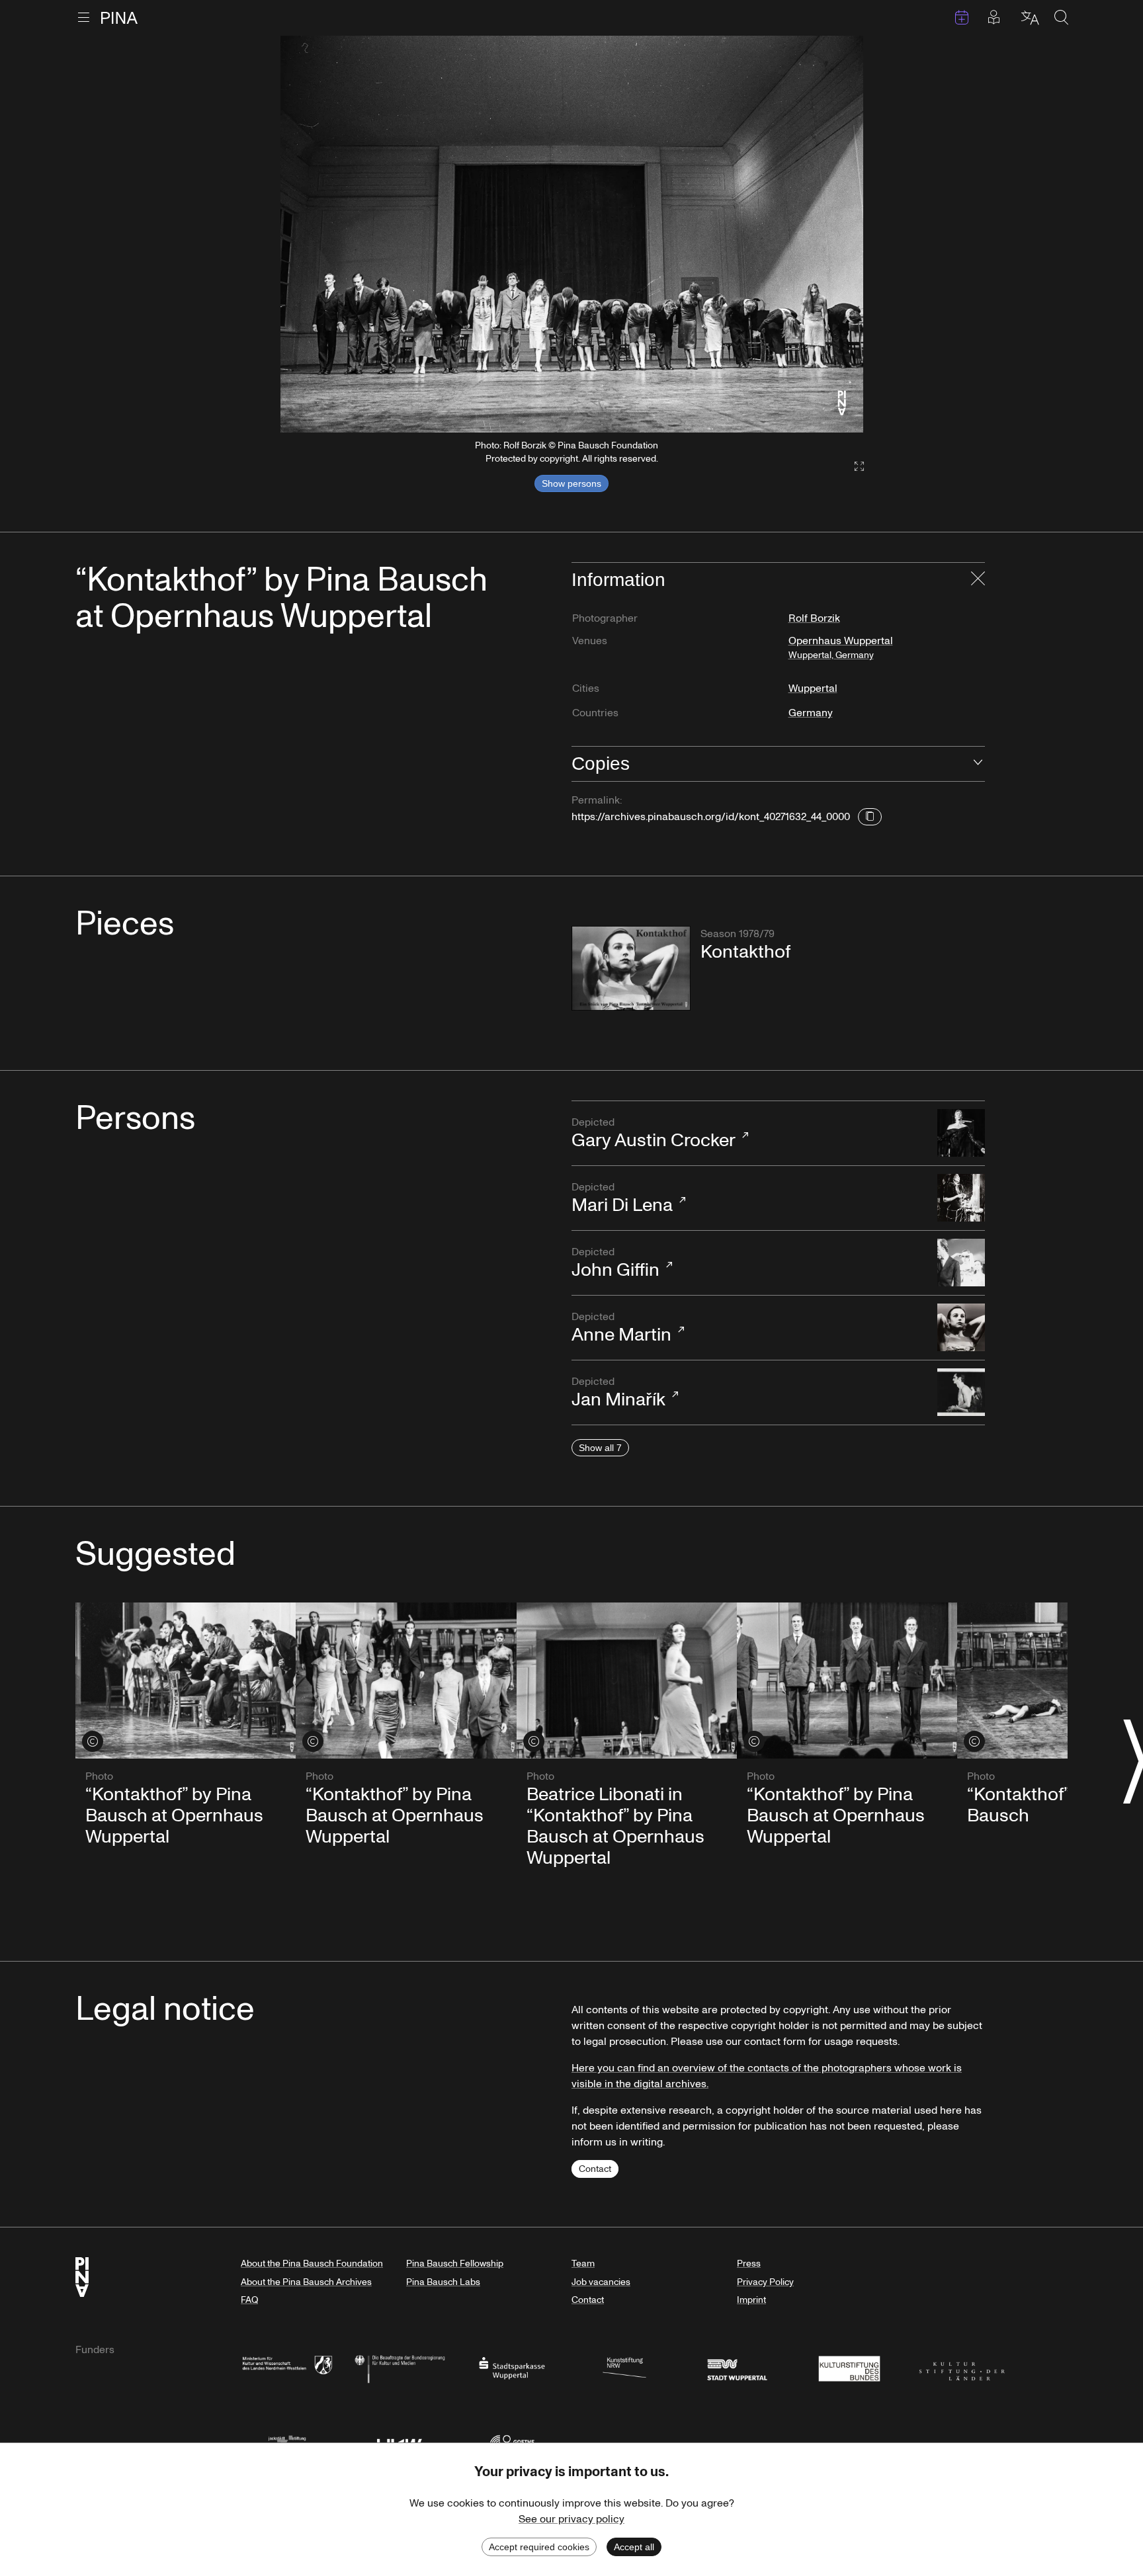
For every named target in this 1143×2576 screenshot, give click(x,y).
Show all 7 (600, 1448)
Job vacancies (601, 2282)
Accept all (634, 2547)
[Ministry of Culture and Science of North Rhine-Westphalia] (287, 2367)
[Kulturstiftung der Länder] (962, 2367)
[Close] (978, 580)
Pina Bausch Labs (443, 2282)
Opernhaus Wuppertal (841, 647)
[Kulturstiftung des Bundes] (849, 2367)
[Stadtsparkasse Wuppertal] (512, 2367)
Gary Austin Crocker (654, 1134)
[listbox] (572, 234)
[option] (572, 234)
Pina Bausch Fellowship (455, 2264)
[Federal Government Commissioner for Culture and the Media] (400, 2367)
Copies (601, 764)
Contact (595, 2169)
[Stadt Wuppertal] (737, 2367)
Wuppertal (813, 688)
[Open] (978, 764)
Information (618, 580)
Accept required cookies (539, 2547)
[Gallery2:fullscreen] (853, 467)
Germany (811, 713)
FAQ (249, 2300)
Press (749, 2264)
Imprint (751, 2300)
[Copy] (870, 817)
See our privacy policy (571, 2519)
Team (583, 2264)
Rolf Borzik (814, 618)
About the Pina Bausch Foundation (312, 2264)
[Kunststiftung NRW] (624, 2367)
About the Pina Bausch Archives (306, 2282)
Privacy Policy (765, 2282)
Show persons (571, 483)
